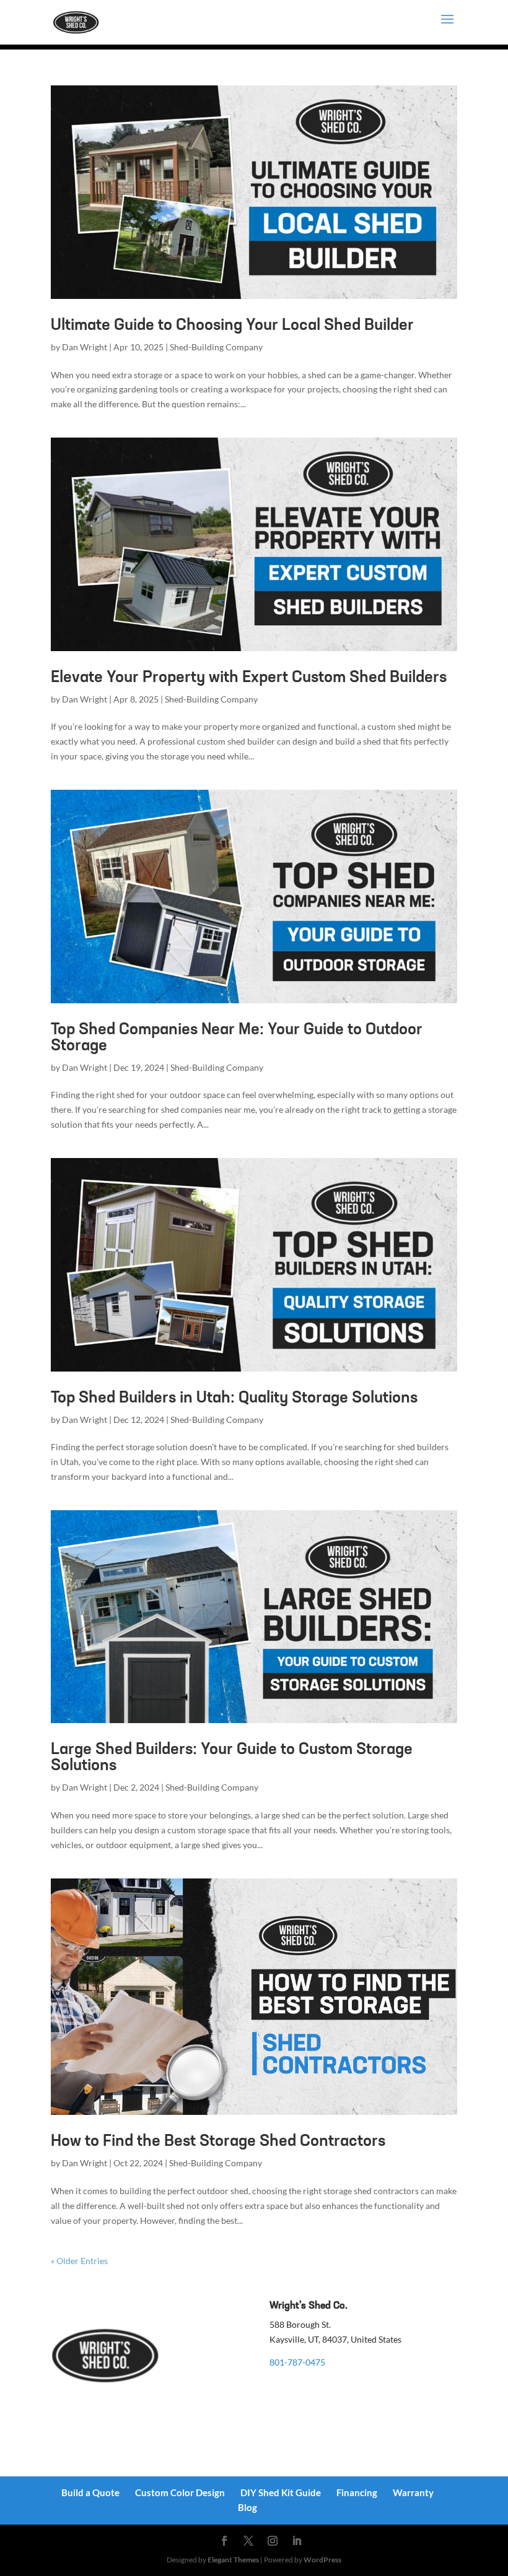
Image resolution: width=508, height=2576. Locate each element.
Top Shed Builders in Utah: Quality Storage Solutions (234, 1398)
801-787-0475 (297, 2362)
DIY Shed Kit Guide (281, 2492)
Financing (357, 2492)
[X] (248, 2541)
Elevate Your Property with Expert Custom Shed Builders (249, 678)
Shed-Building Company (216, 347)
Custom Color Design (180, 2492)
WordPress (322, 2560)
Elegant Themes (233, 2560)
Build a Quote (90, 2492)
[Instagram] (273, 2541)
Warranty (413, 2492)
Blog (247, 2507)
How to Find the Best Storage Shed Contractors (218, 2142)
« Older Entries (79, 2261)
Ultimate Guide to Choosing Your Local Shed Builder (232, 326)
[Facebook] (224, 2541)
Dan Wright (85, 347)
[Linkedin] (297, 2541)
